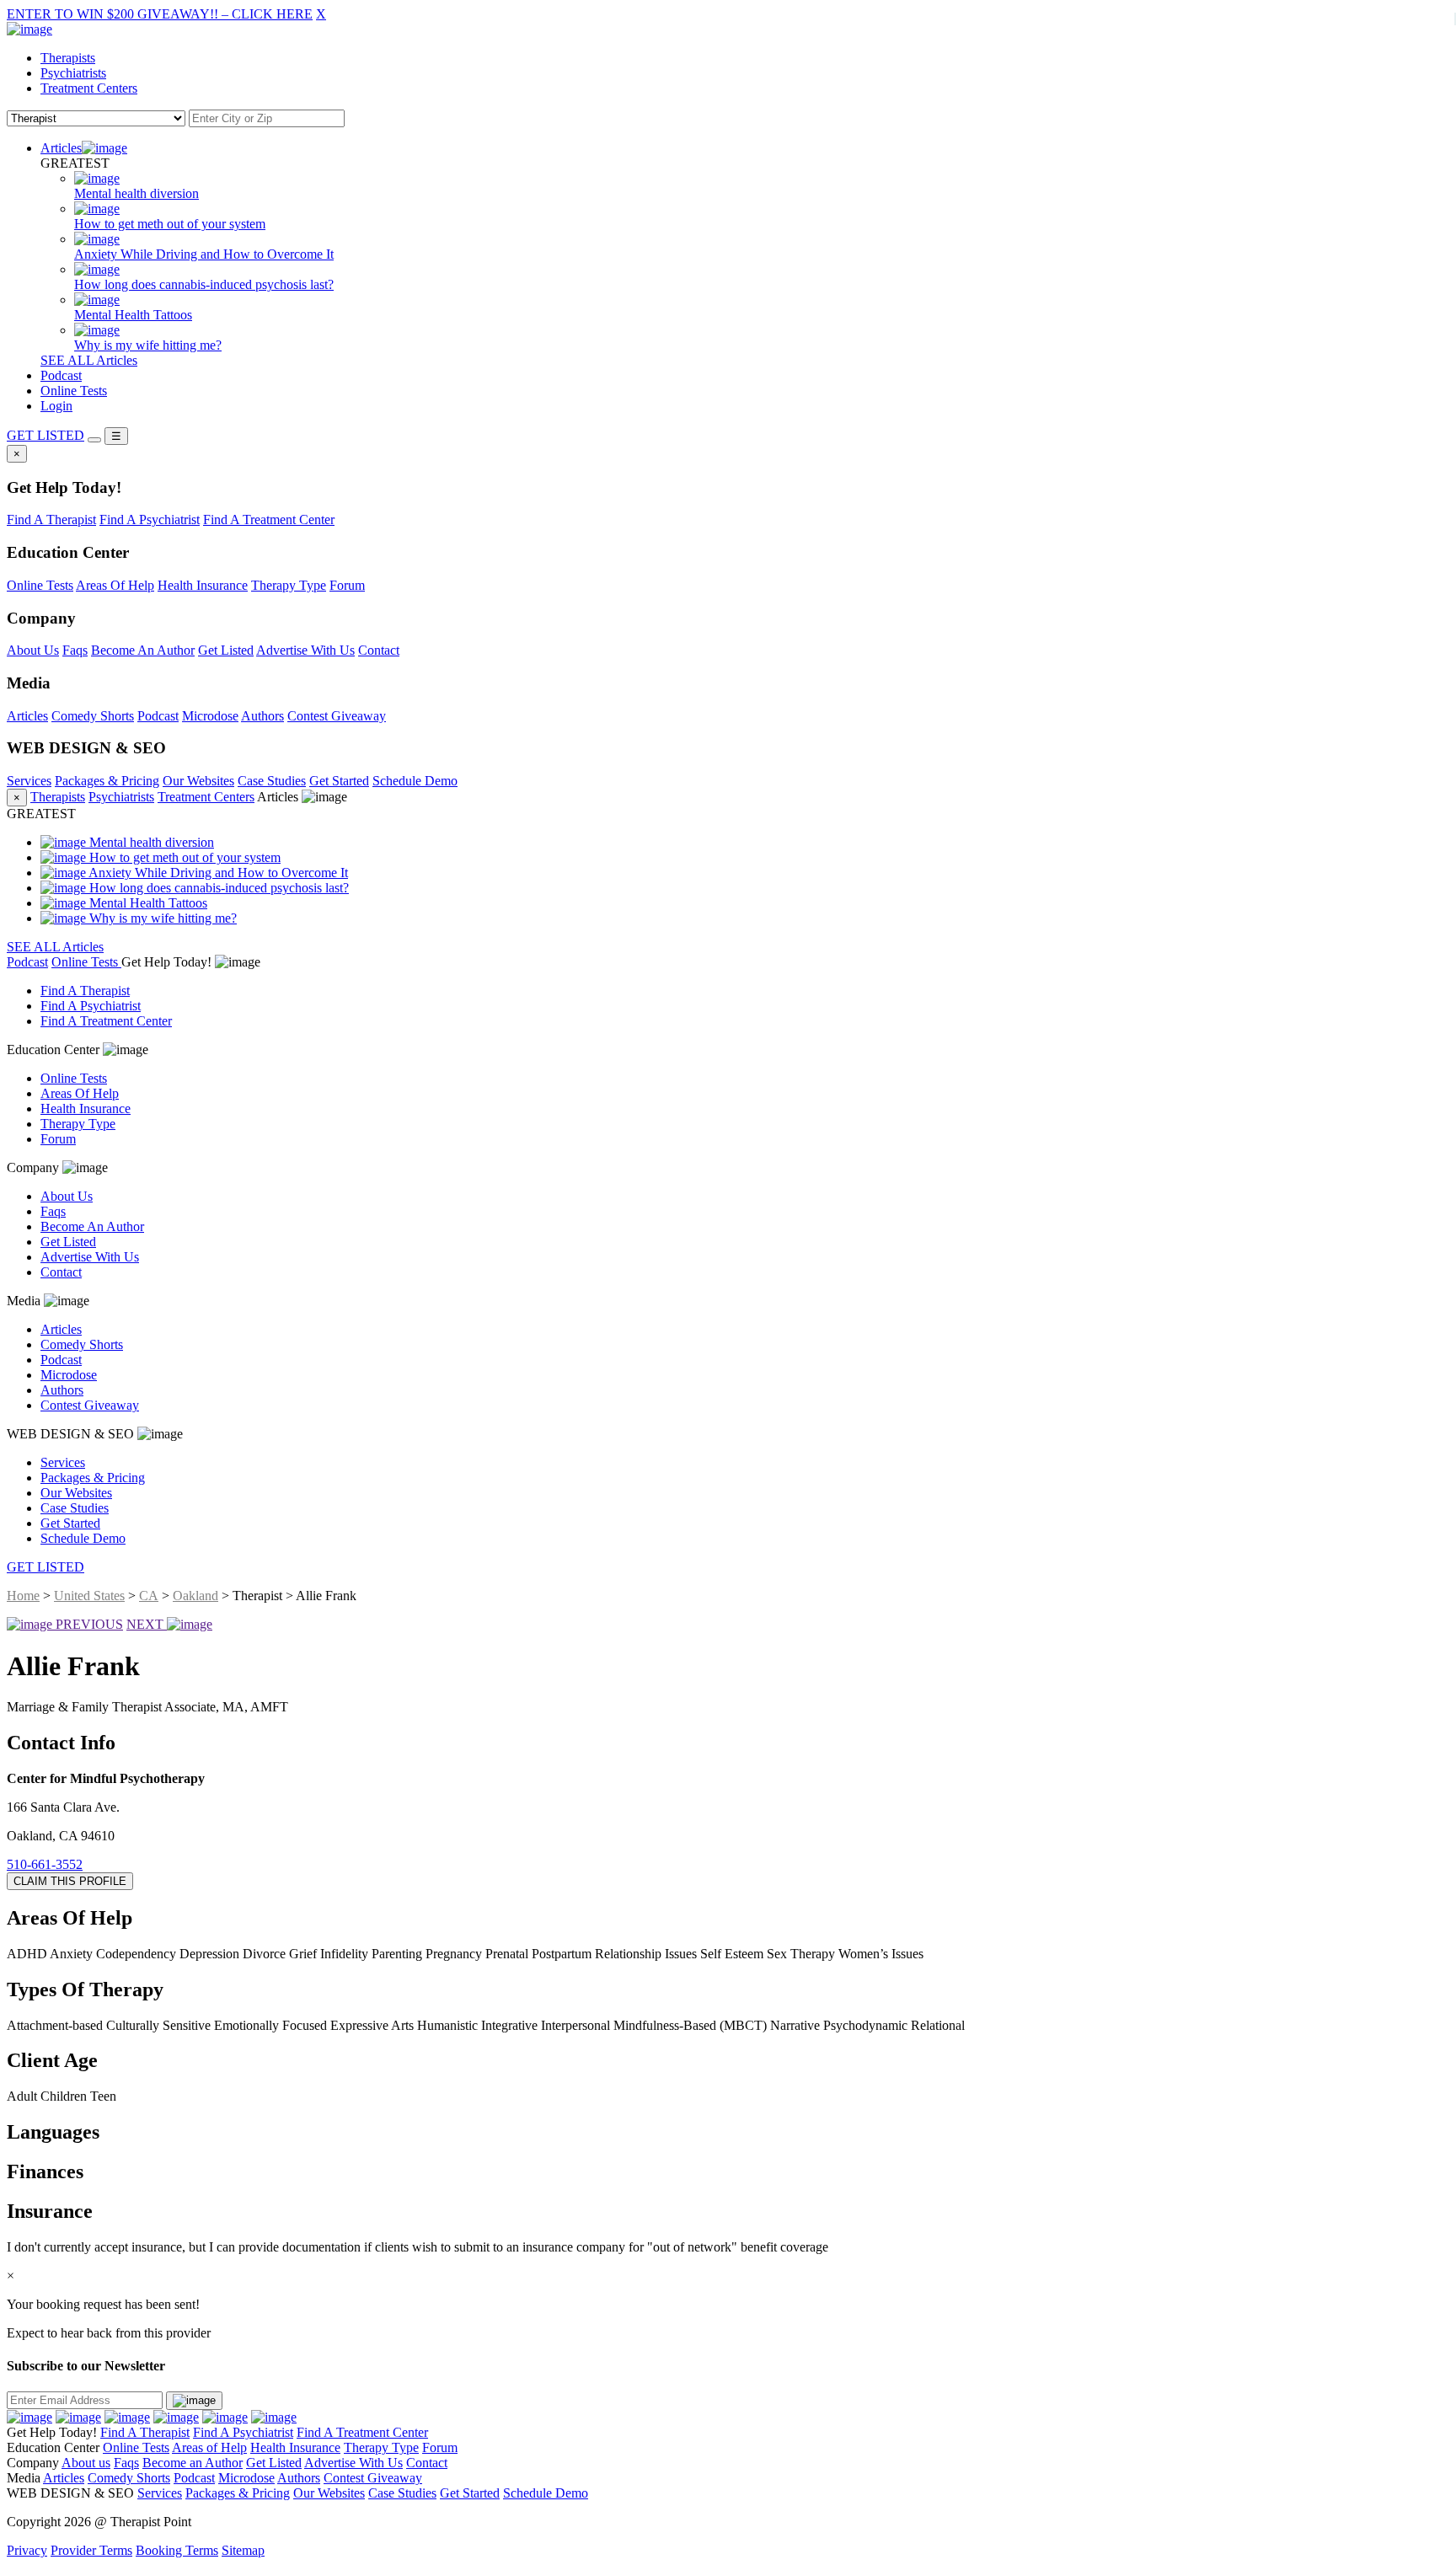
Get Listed (226, 650)
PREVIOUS (88, 1624)
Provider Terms (91, 2550)
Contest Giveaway (337, 716)
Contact (379, 650)
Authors (262, 716)
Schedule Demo (415, 781)
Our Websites (198, 781)
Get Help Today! (168, 962)
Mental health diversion (150, 842)
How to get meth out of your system (183, 857)
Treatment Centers (89, 88)
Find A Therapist (51, 519)
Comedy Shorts (93, 716)
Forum (347, 585)
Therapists (68, 58)
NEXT (147, 1624)
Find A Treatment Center (269, 519)
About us (86, 2463)
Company (35, 1167)
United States (89, 1596)
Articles (61, 148)
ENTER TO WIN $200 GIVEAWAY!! (160, 14)
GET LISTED (45, 435)
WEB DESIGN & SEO (72, 1434)
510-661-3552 (45, 1864)
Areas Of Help (115, 585)
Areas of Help (209, 2447)
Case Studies (272, 781)
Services (29, 781)
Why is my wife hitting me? (161, 918)
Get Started (339, 781)
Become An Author (143, 650)
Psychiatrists (73, 73)
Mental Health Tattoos (147, 903)
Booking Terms (177, 2550)
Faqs (75, 650)
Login (56, 406)
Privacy (27, 2550)
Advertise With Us (305, 650)
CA (149, 1596)
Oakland (195, 1596)
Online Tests (74, 391)
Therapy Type (289, 585)
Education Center (55, 1050)
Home (23, 1596)
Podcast (61, 375)
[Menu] (94, 440)
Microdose (210, 716)
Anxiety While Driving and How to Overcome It (217, 873)
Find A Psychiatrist (150, 519)
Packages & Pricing (107, 781)
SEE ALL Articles (89, 360)
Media (25, 1301)
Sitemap (243, 2550)
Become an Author (193, 2463)
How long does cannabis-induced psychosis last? (217, 888)
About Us (33, 650)
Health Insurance (203, 585)
